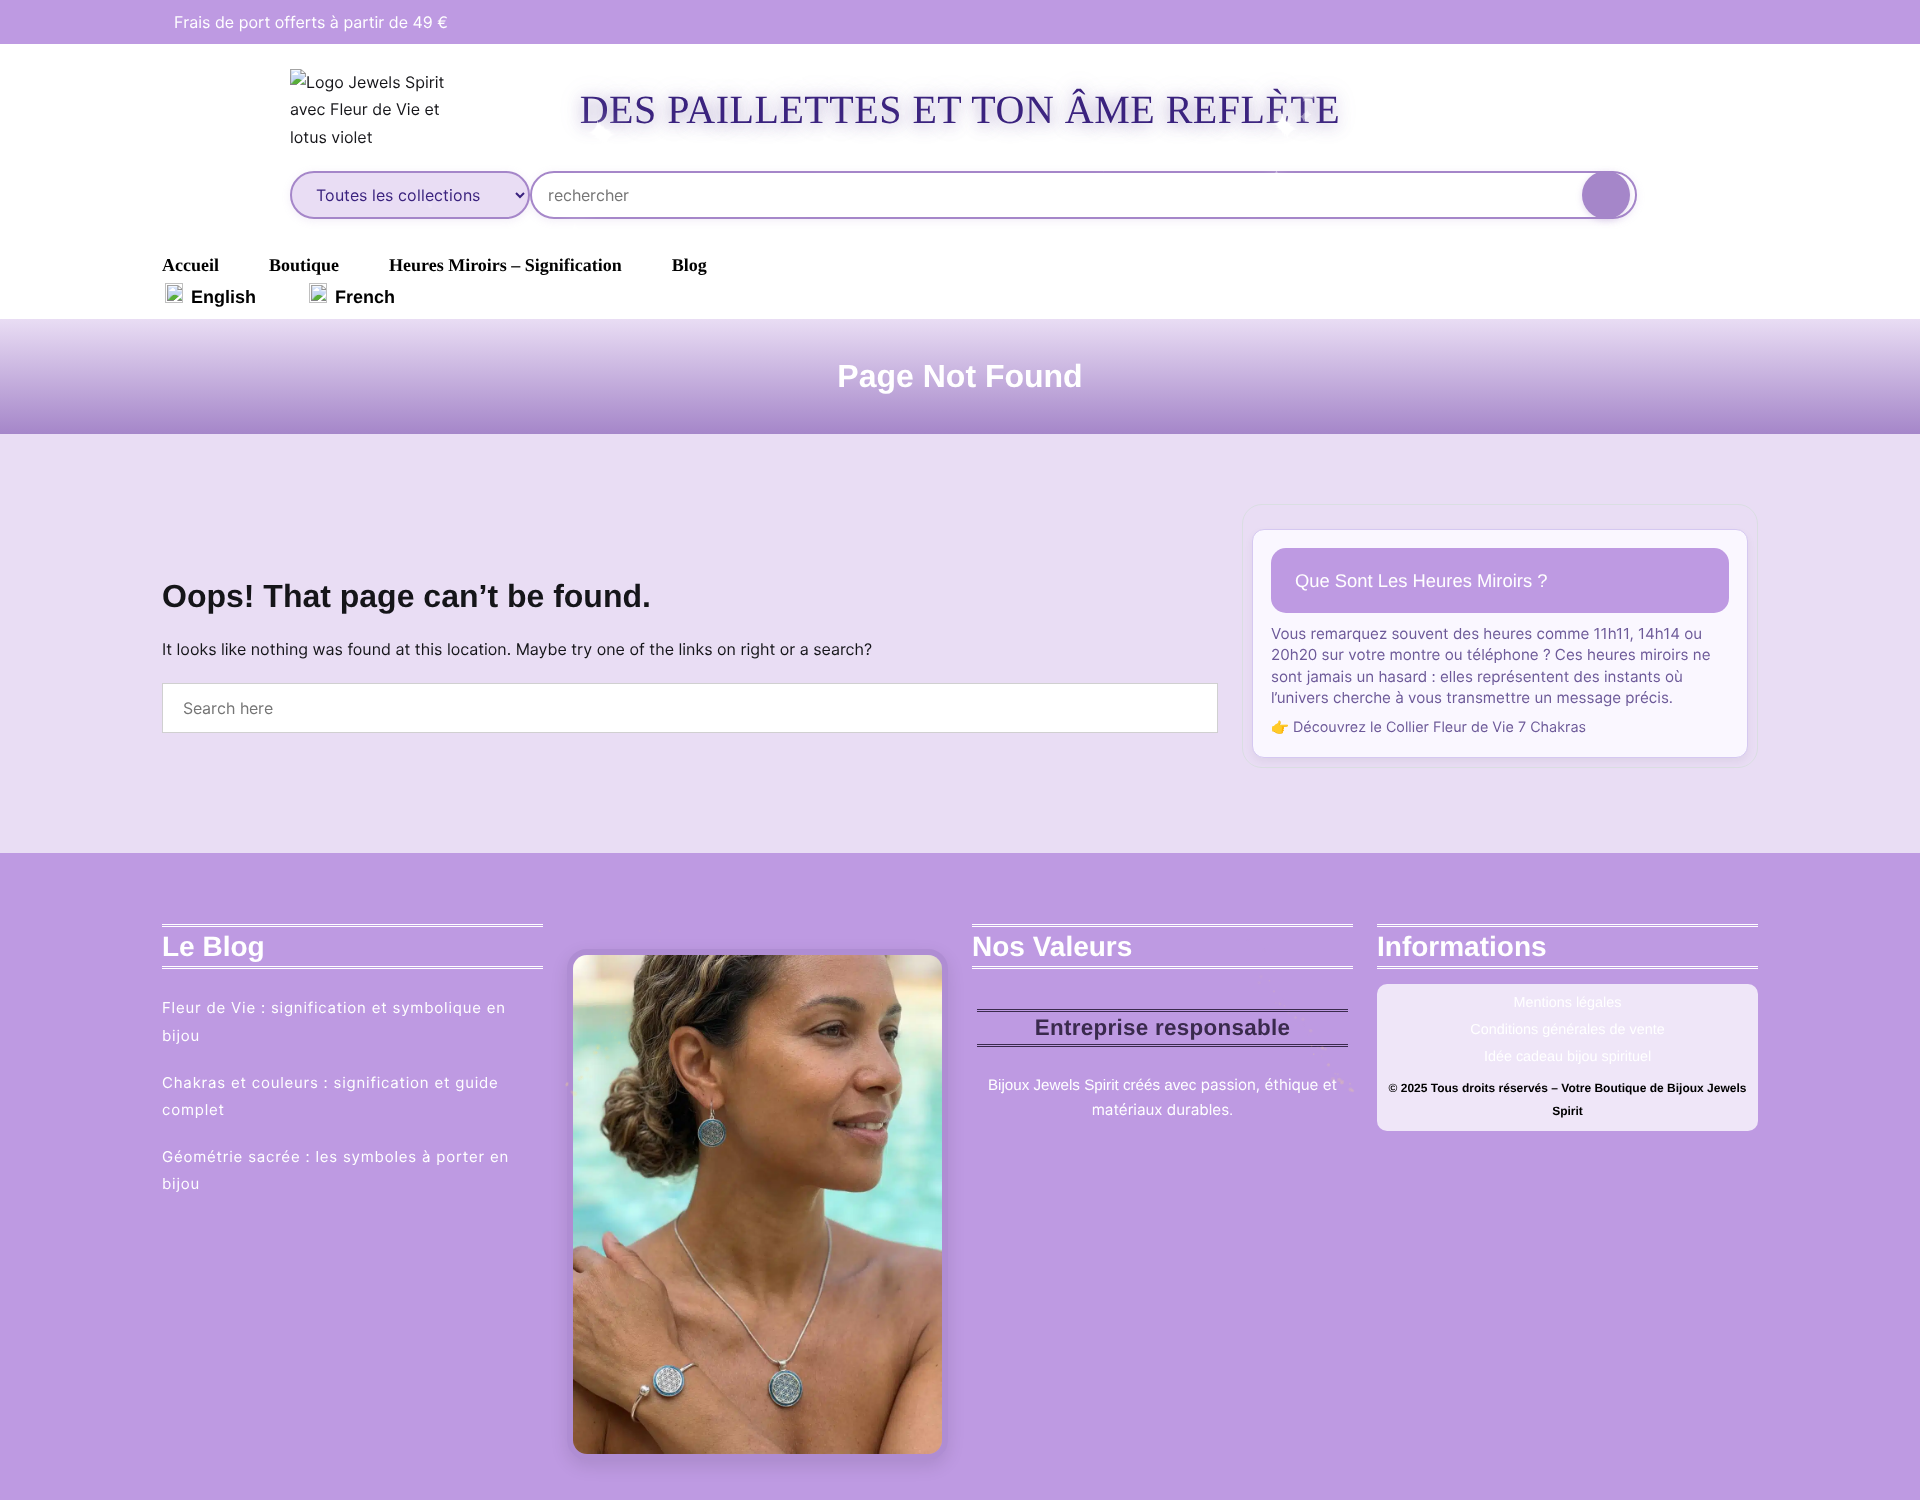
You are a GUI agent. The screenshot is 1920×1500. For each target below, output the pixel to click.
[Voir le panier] (1590, 110)
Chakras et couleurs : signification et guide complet (330, 1096)
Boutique (304, 265)
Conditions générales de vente (1567, 1030)
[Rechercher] (1606, 195)
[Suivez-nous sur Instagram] (1728, 22)
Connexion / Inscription (1518, 110)
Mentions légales (1568, 1003)
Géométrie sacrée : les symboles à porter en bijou (335, 1170)
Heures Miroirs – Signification (505, 265)
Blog (689, 265)
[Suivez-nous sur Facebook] (1691, 22)
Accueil (190, 265)
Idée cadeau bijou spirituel (1567, 1057)
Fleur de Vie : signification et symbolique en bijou (334, 1021)
